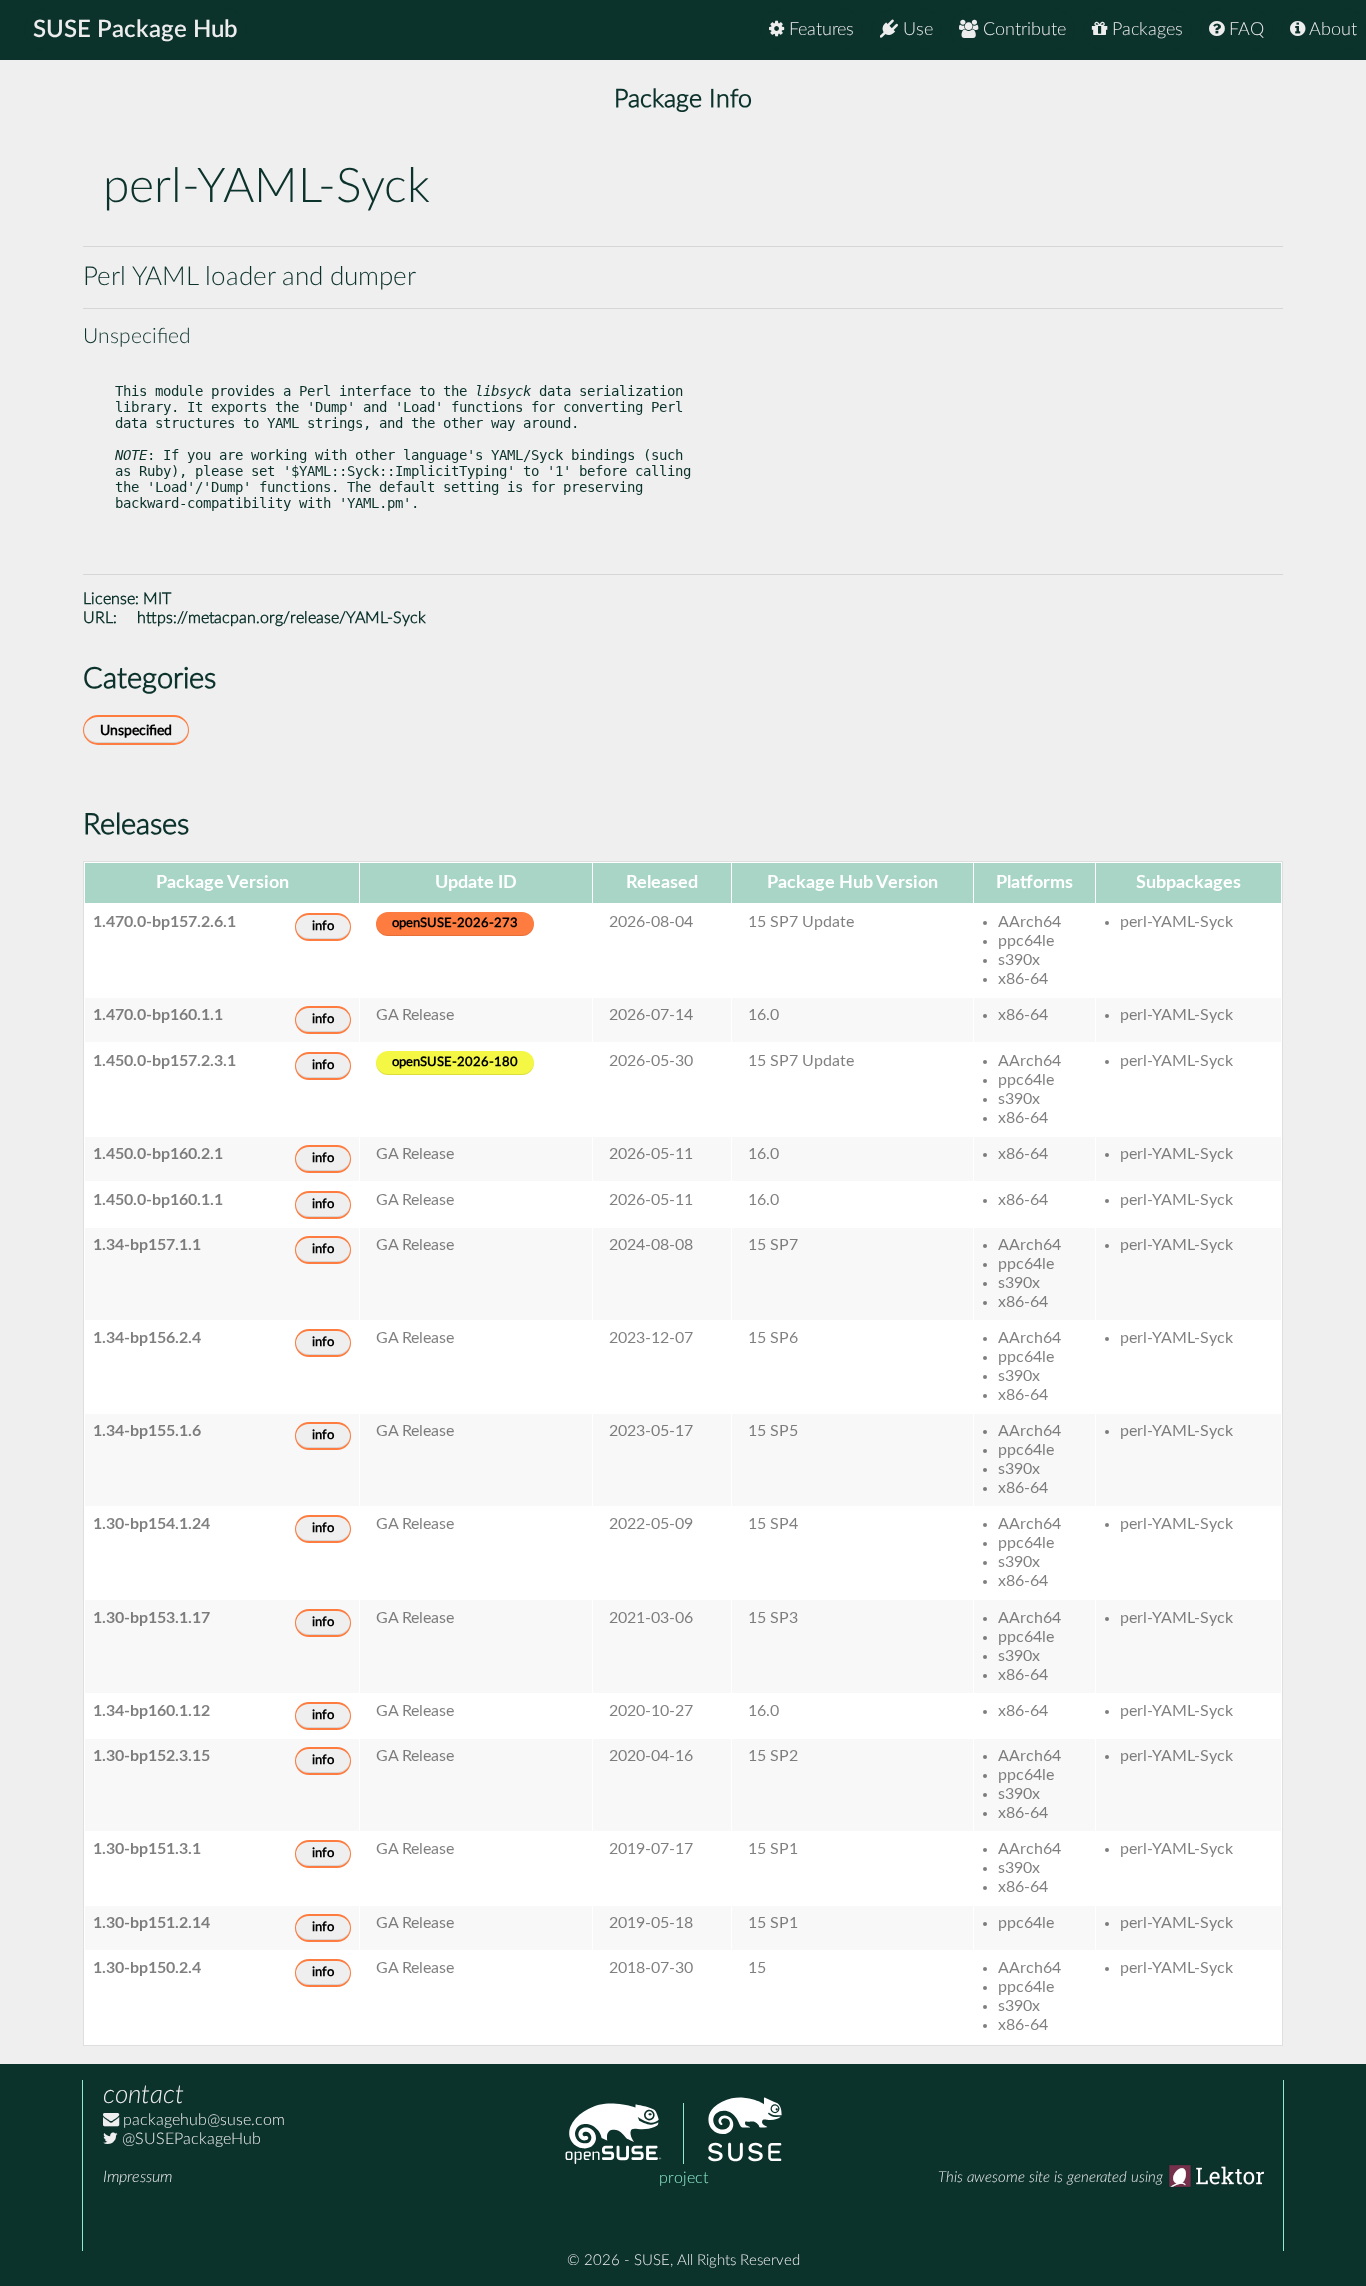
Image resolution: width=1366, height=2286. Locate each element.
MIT (157, 599)
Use (915, 30)
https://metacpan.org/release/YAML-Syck (281, 618)
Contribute (1022, 30)
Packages (1145, 30)
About (1331, 30)
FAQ (1244, 30)
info (323, 926)
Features (819, 30)
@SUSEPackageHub (189, 2139)
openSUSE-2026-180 (455, 1062)
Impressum (137, 2177)
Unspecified (136, 730)
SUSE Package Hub (135, 30)
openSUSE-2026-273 (455, 923)
